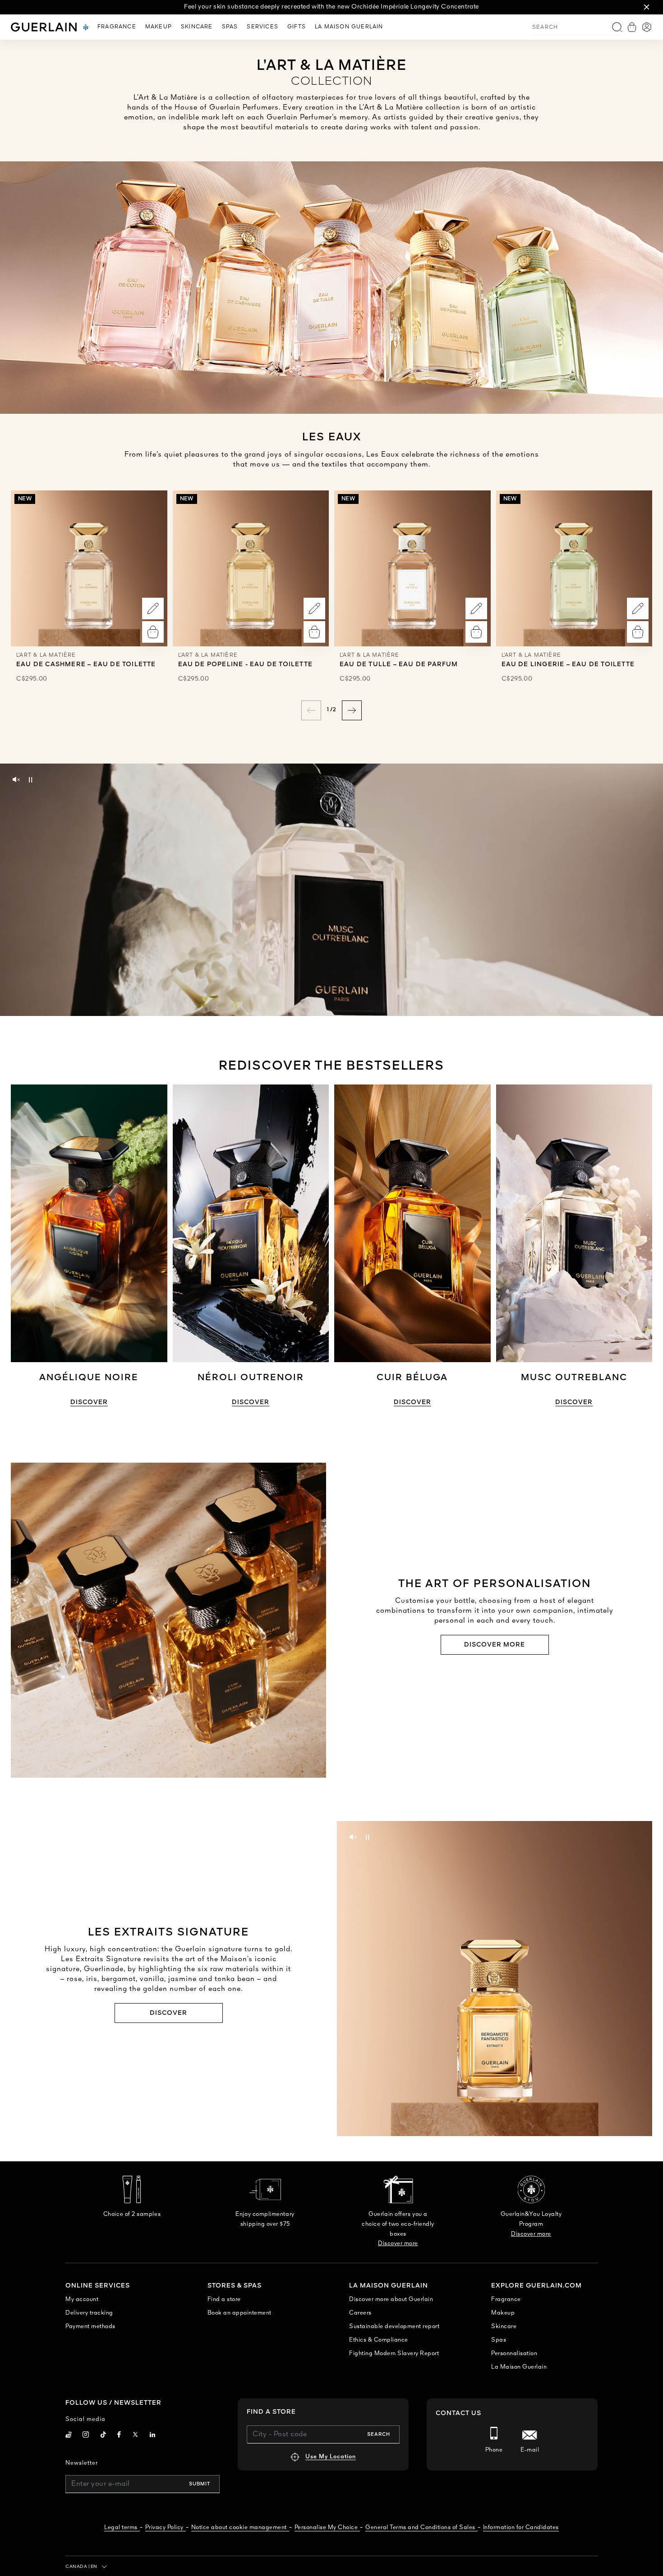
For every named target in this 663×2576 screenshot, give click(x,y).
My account (82, 2299)
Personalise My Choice (326, 2528)
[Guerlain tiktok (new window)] (104, 2436)
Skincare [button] (197, 27)
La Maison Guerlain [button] (349, 27)
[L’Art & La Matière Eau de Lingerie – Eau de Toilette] (574, 569)
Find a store (224, 2299)
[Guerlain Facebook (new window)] (119, 2436)
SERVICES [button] (262, 27)
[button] (647, 7)
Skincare (504, 2327)
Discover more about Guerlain (391, 2299)
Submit (200, 2484)
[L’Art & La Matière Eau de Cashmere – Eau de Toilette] (89, 569)
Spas (499, 2340)
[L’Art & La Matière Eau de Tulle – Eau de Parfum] (412, 569)
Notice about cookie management (239, 2528)
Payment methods (90, 2327)
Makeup (503, 2313)
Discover (89, 1402)
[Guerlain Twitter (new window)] (135, 2436)
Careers (360, 2313)
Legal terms (121, 2528)
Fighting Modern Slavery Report (394, 2354)
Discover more (495, 1645)
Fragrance (506, 2299)
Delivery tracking (89, 2313)
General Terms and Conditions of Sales (420, 2528)
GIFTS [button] (297, 27)
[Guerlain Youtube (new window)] (69, 2436)
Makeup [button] (159, 27)
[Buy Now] (153, 632)
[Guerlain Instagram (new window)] (86, 2436)
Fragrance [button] (117, 27)
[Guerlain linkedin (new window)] (153, 2436)
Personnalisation (514, 2354)
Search (379, 2434)
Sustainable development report (394, 2327)
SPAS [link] (230, 27)
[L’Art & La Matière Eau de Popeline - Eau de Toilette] (251, 569)
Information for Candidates (521, 2528)
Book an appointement (239, 2313)
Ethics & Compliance (379, 2340)
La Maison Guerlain (519, 2367)
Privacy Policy (164, 2528)
